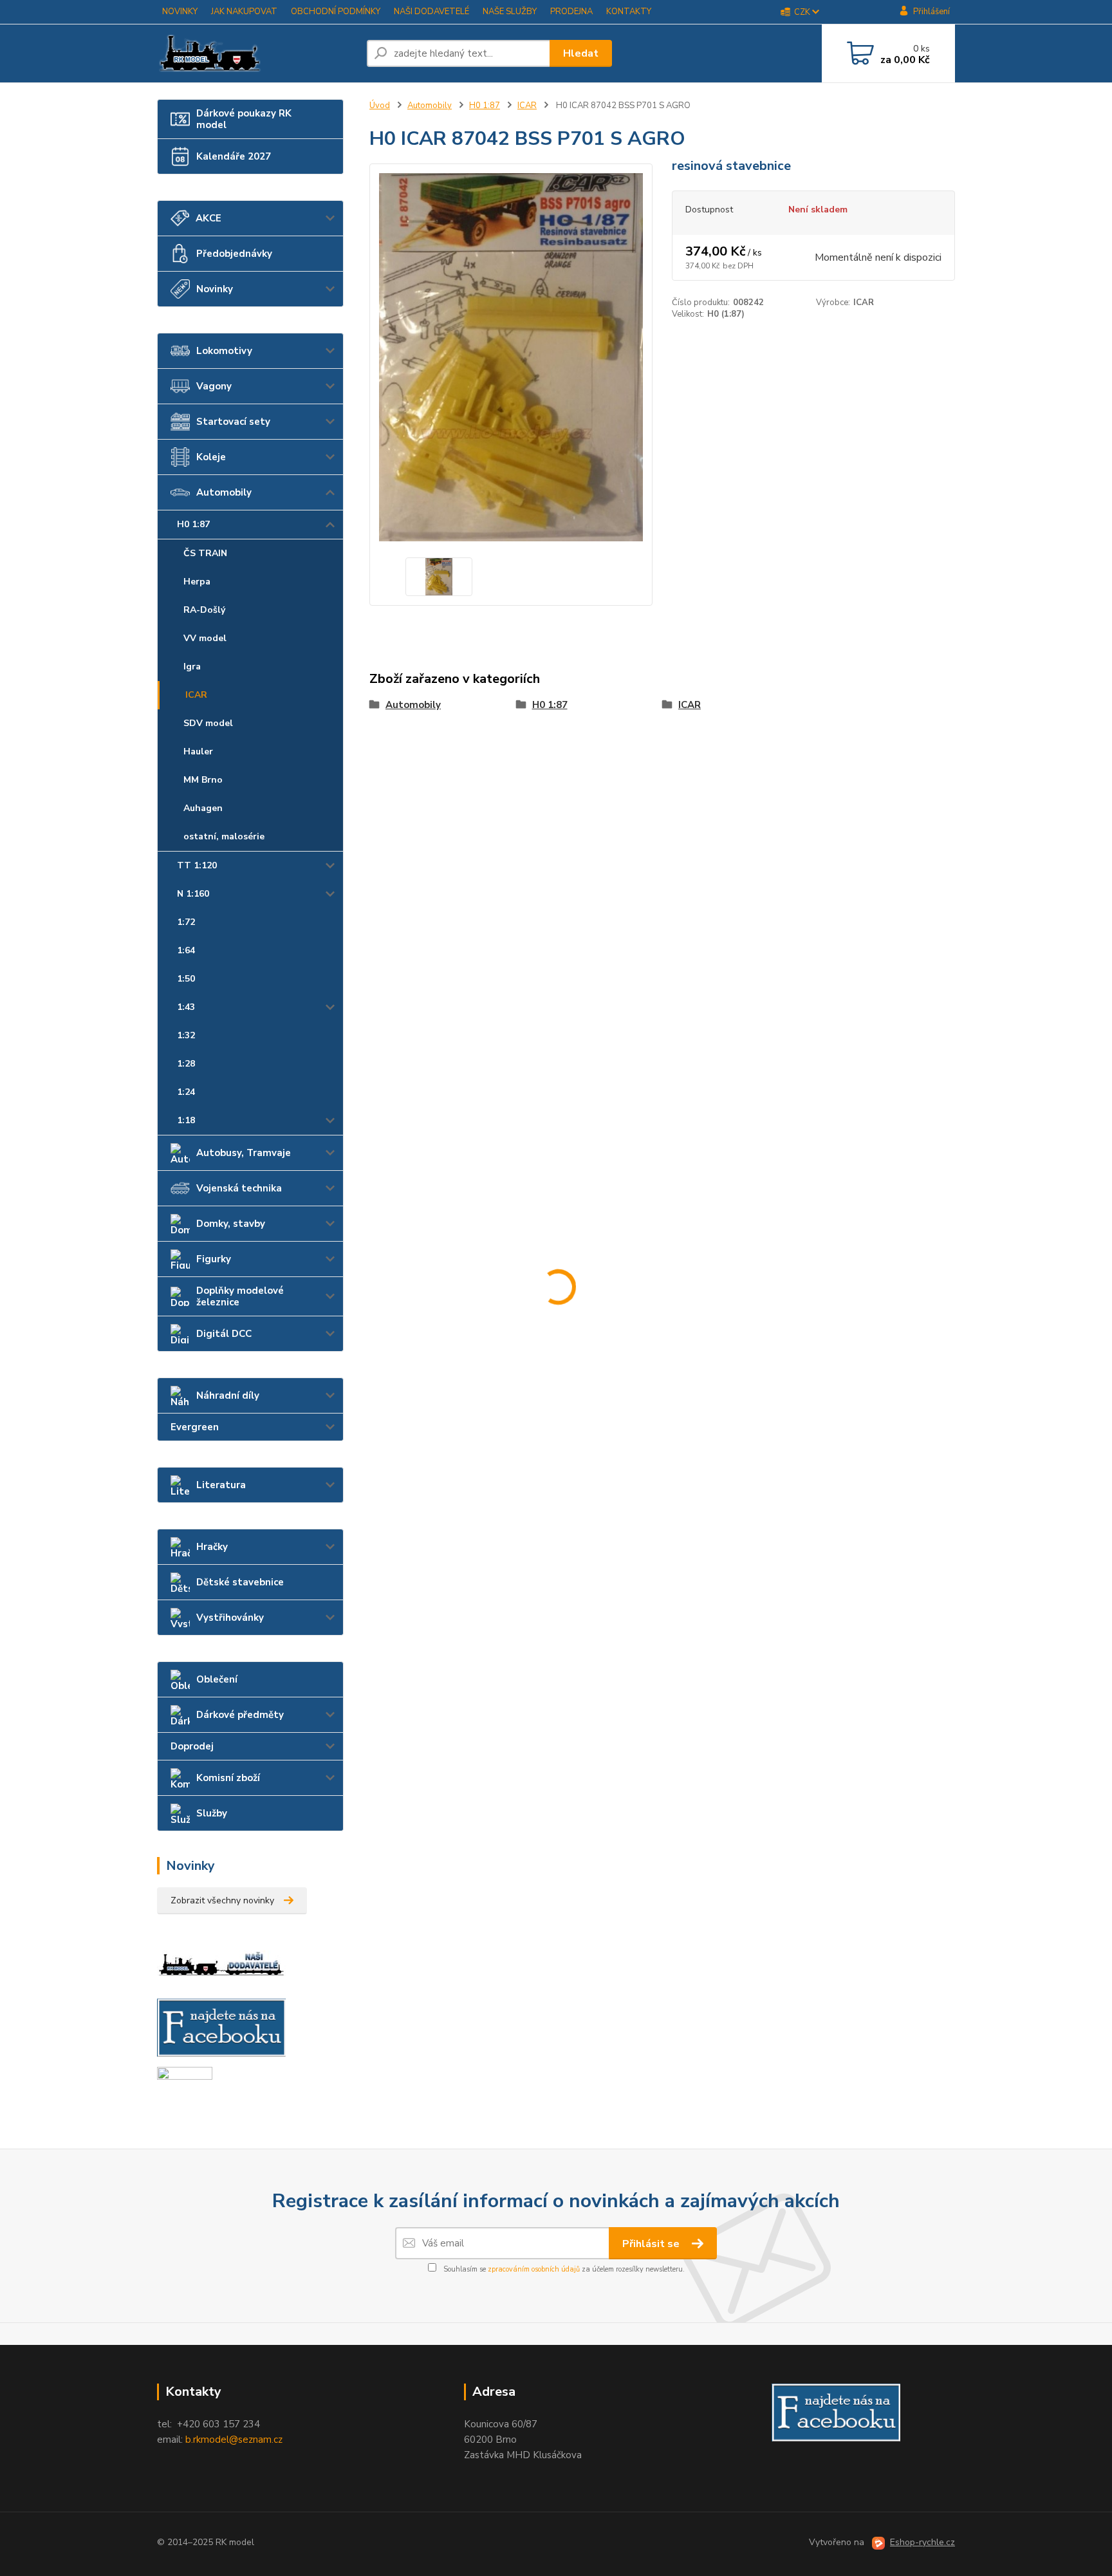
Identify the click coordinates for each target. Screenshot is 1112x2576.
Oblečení (217, 1679)
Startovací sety (233, 422)
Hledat (581, 53)
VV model (205, 638)
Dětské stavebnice (240, 1582)
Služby (212, 1813)
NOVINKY (180, 12)
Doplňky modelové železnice (240, 1296)
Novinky (215, 289)
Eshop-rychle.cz (922, 2542)
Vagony (214, 386)
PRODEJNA (571, 12)
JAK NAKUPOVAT (244, 12)
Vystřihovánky (230, 1618)
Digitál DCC (224, 1334)
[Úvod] (257, 53)
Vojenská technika (239, 1188)
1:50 (186, 979)
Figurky (214, 1259)
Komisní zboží (228, 1778)
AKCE (208, 218)
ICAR (196, 695)
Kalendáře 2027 (234, 156)
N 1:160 (193, 894)
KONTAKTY (629, 12)
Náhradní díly (228, 1395)
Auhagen (203, 808)
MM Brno (203, 780)
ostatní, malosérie (224, 836)
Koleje (211, 457)
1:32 (186, 1035)
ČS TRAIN (205, 553)
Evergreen (195, 1427)
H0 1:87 (193, 524)
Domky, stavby (231, 1224)
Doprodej (192, 1746)
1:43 (186, 1007)
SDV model (208, 723)
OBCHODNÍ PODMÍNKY (336, 12)
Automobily (224, 492)
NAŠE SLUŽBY (510, 12)
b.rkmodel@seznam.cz (234, 2440)
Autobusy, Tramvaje (244, 1153)
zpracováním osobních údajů (534, 2269)
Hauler (198, 751)
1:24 (186, 1092)
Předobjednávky (234, 254)
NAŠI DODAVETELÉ (431, 12)
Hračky (212, 1547)
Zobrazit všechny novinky (222, 1900)
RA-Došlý (204, 610)
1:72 (186, 922)
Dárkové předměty (240, 1715)
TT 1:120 (197, 865)
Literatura (221, 1485)
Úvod (380, 106)
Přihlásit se (652, 2244)
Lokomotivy (224, 351)
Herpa (197, 582)
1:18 (186, 1120)
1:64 (186, 950)
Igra (192, 667)
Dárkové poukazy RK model (244, 119)
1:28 (186, 1064)
